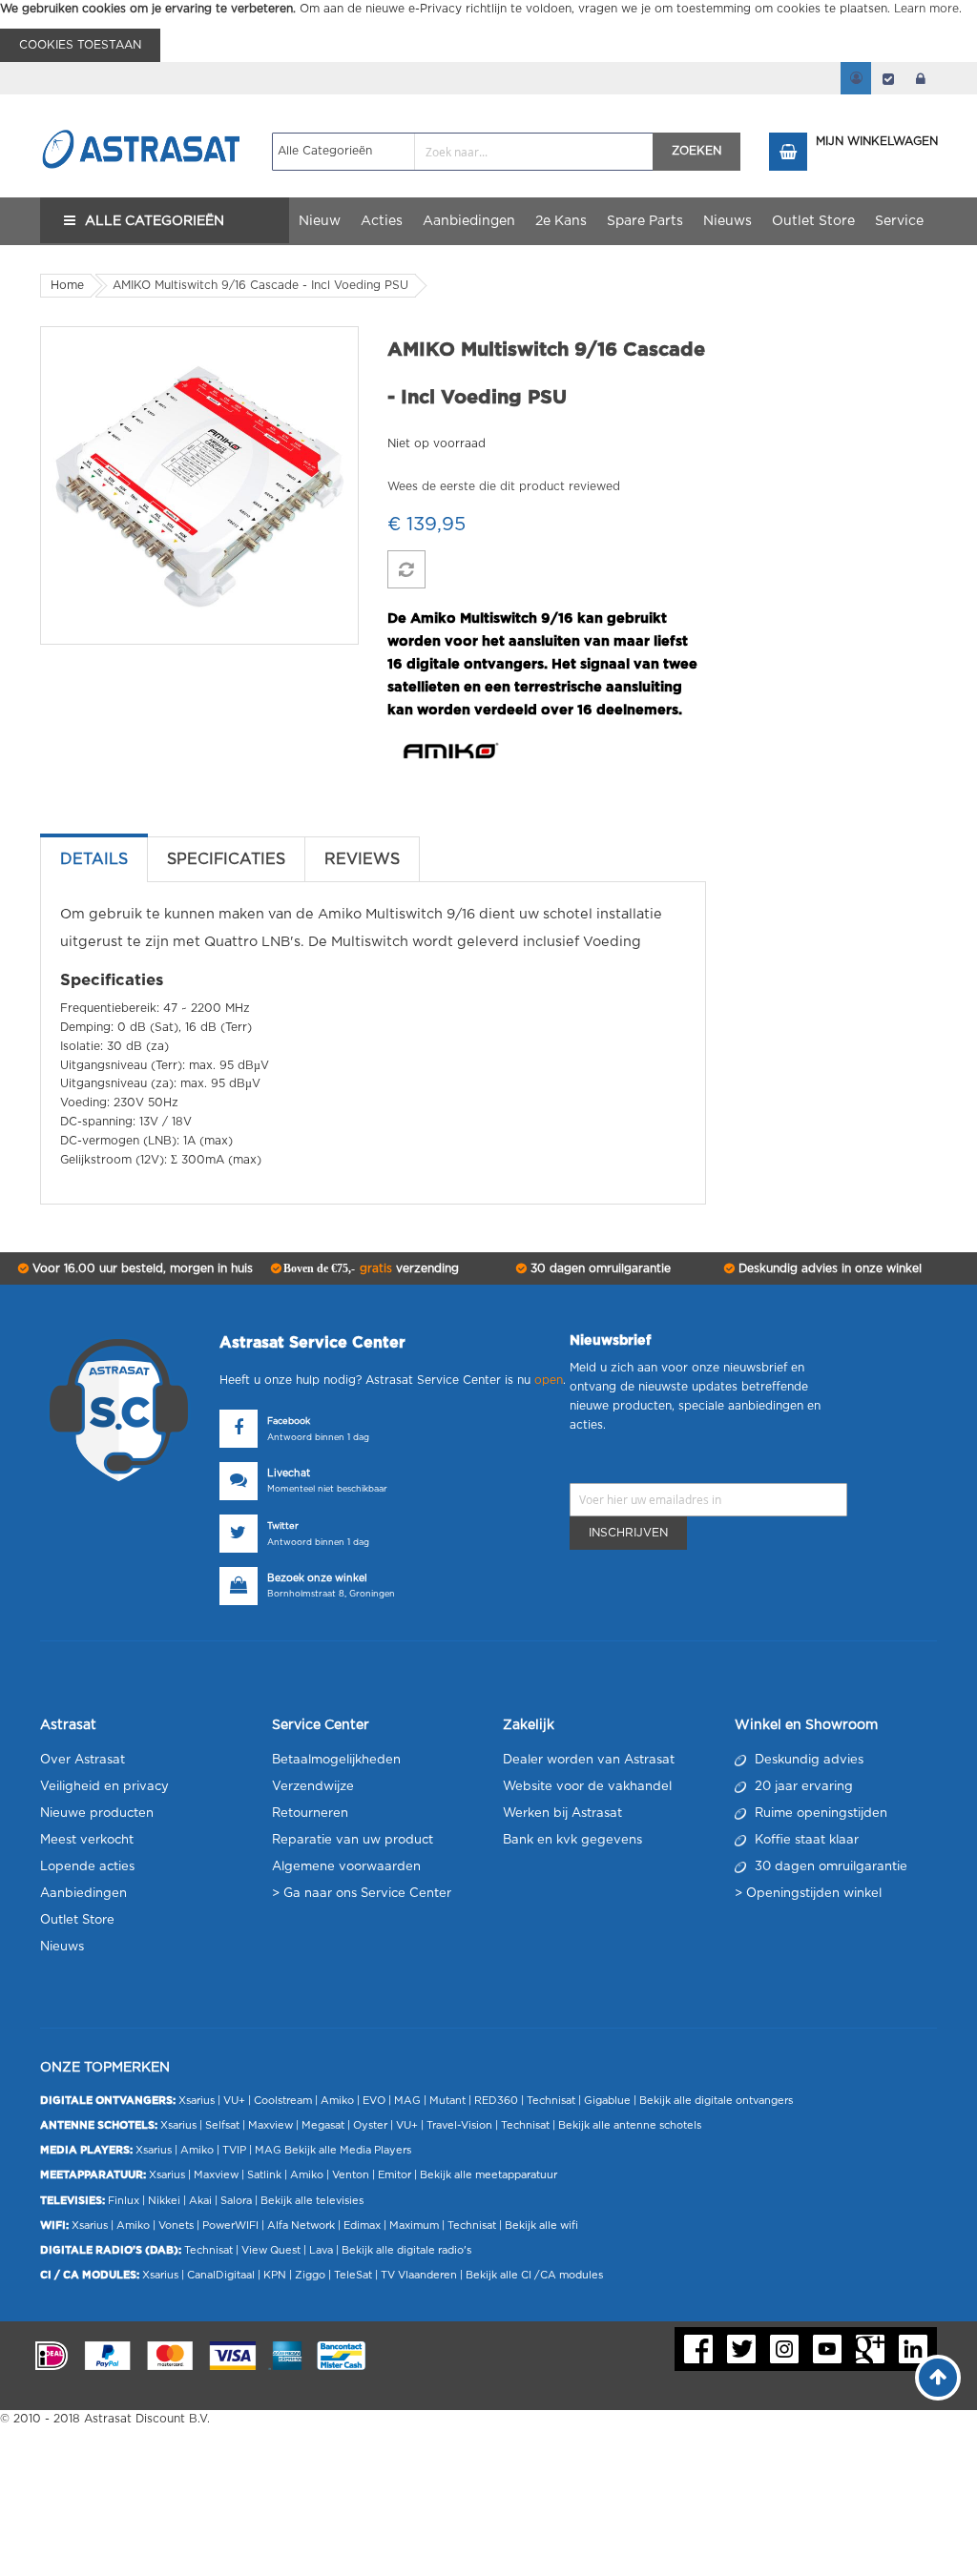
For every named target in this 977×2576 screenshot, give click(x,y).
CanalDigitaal (221, 2275)
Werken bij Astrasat (562, 1814)
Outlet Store (77, 1920)
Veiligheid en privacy (104, 1787)
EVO (374, 2101)
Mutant (447, 2101)
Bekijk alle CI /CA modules (534, 2275)
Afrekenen (888, 78)
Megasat (323, 2125)
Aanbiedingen (83, 1894)
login (921, 78)
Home (67, 285)
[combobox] (463, 152)
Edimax (362, 2226)
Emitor (395, 2175)
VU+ (234, 2101)
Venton (351, 2175)
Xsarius (197, 2101)
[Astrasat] (142, 112)
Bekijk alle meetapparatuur (488, 2175)
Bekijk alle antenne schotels (630, 2125)
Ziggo (310, 2275)
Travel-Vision (459, 2125)
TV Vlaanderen (419, 2275)
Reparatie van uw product (353, 1840)
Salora (236, 2201)
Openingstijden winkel (814, 1894)
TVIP (234, 2150)
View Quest (271, 2250)
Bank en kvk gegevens (572, 1840)
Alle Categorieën (155, 221)
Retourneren (310, 1814)
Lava (322, 2250)
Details (94, 859)
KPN (275, 2275)
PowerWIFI (230, 2226)
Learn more (926, 9)
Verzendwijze (313, 1787)
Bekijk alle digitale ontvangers (716, 2101)
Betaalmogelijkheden (336, 1760)
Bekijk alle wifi (541, 2226)
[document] (488, 31)
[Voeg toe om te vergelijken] (406, 569)
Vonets (176, 2226)
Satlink (264, 2175)
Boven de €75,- (370, 1268)
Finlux (124, 2201)
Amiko (337, 2101)
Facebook (289, 1422)
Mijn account (856, 78)
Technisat (551, 2101)
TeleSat (353, 2275)
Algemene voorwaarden (346, 1867)
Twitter (283, 1526)
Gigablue (607, 2101)
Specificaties (226, 859)
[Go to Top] (938, 2378)
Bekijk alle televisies (312, 2201)
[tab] (94, 859)
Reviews (362, 859)
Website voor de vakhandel (587, 1787)
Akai (200, 2201)
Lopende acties (87, 1867)
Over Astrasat (83, 1760)
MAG (407, 2101)
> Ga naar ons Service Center (362, 1894)
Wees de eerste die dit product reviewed (504, 486)
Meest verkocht (87, 1840)
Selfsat (222, 2125)
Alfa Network (301, 2226)
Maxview (270, 2125)
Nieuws (62, 1947)
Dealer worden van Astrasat (589, 1760)
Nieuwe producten (97, 1814)
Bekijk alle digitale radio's (406, 2250)
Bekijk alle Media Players (348, 2150)
